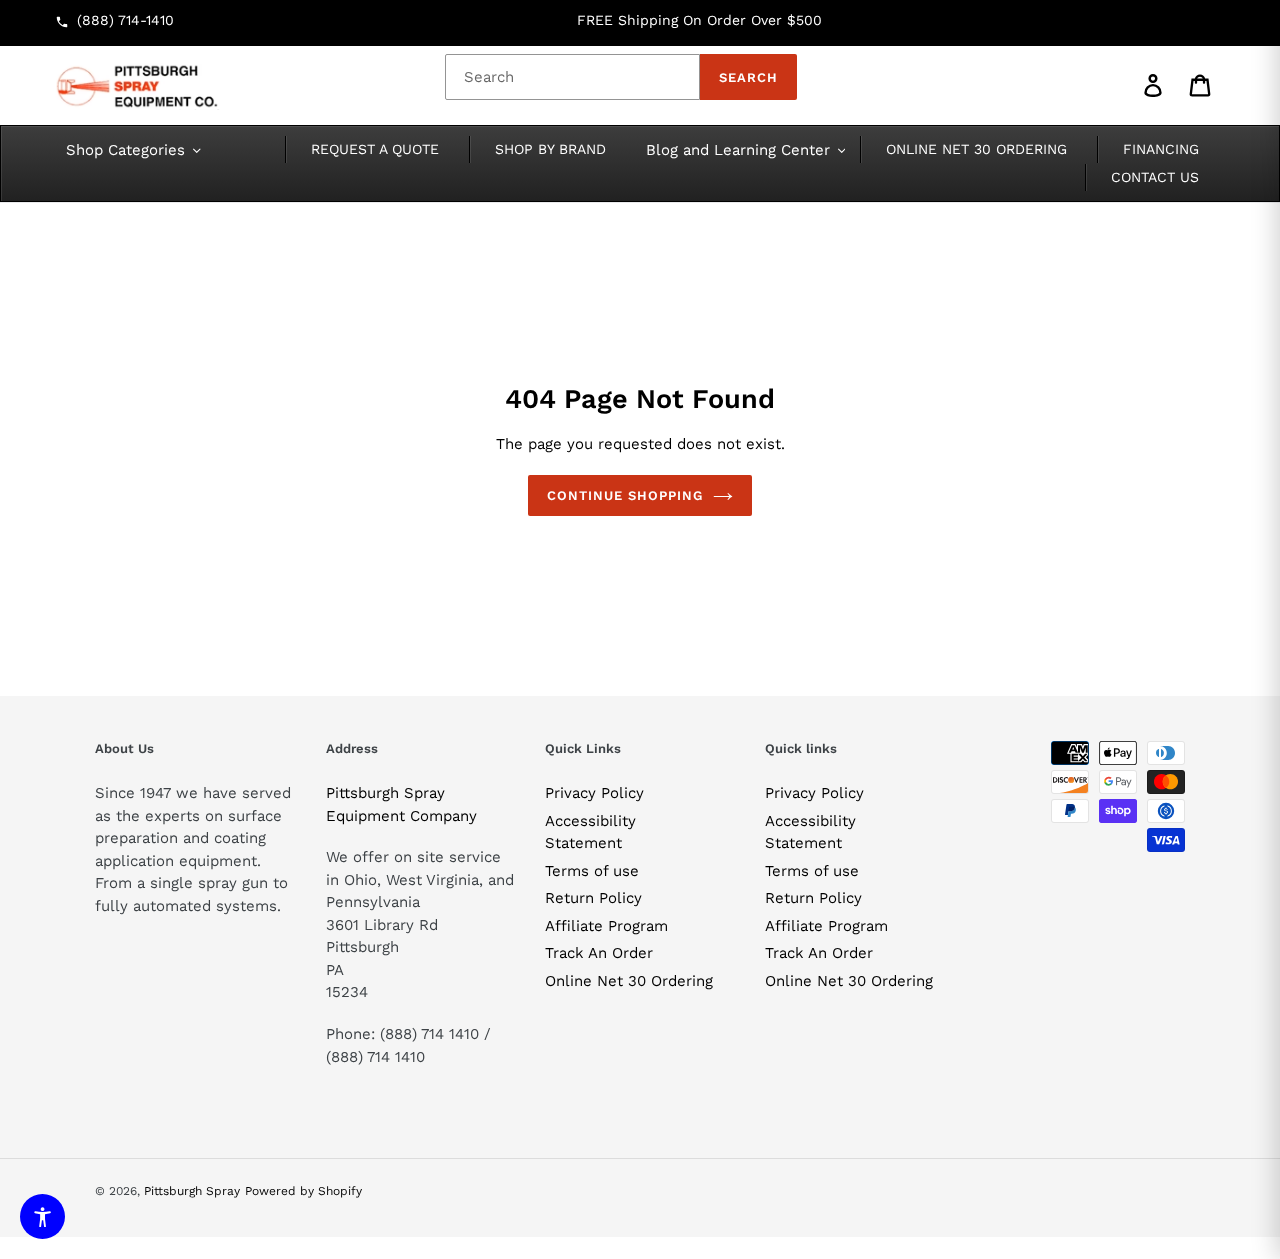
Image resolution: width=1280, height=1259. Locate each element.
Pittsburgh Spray (192, 1191)
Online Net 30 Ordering (629, 981)
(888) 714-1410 (125, 20)
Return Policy (593, 898)
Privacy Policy (594, 793)
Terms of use (592, 871)
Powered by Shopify (303, 1191)
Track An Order (599, 953)
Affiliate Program (606, 926)
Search (748, 77)
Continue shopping (625, 495)
